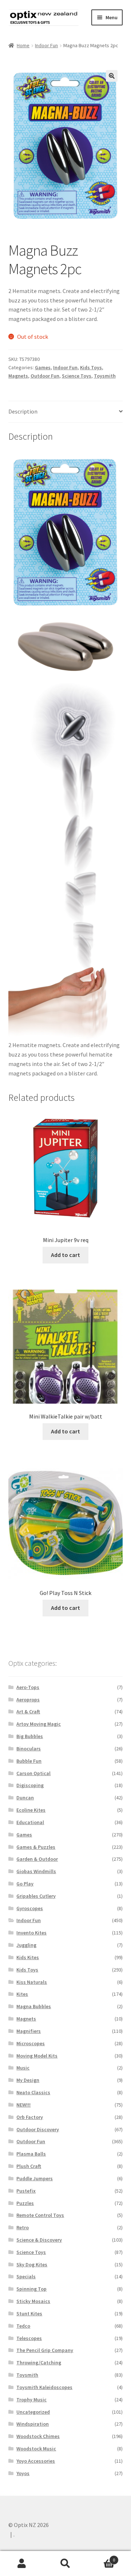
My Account (22, 2564)
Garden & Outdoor (37, 1859)
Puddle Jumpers (35, 2178)
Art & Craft (28, 1712)
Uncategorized (33, 2412)
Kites (22, 1994)
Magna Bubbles (34, 2006)
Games (43, 367)
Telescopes (29, 2338)
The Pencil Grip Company (45, 2350)
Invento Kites (31, 1933)
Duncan (25, 1798)
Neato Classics (33, 2092)
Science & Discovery (39, 2240)
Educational (30, 1822)
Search (65, 2564)
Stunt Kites (29, 2313)
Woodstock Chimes (38, 2436)
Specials (26, 2276)
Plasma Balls (31, 2154)
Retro (23, 2227)
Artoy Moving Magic (39, 1724)
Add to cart (65, 1255)
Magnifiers (29, 2031)
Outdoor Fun (45, 376)
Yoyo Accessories (36, 2461)
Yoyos (23, 2473)
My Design (28, 2080)
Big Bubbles (30, 1736)
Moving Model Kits (37, 2056)
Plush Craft (29, 2166)
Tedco (23, 2326)
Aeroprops (28, 1700)
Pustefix (26, 2191)
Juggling (26, 1945)
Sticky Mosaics (33, 2301)
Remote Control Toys (40, 2215)
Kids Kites (28, 1957)
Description (23, 411)
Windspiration (33, 2424)
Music (23, 2068)
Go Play (25, 1884)
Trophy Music (31, 2400)
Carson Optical (33, 1773)
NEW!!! (23, 2105)
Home (23, 45)
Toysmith (105, 376)
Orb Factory (30, 2117)
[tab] (66, 412)
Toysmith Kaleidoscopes (44, 2387)
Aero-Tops (28, 1687)
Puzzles (25, 2203)
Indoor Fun (46, 45)
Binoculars (29, 1749)
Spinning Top (31, 2289)
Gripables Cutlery (36, 1896)
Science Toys (77, 376)
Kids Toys (91, 367)
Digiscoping (30, 1785)
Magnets (18, 376)
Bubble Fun (29, 1761)
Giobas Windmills (36, 1871)
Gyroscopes (30, 1908)
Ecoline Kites (31, 1810)
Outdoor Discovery (38, 2129)
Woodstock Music (36, 2449)
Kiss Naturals (32, 1982)
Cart (101, 2557)
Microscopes (31, 2043)
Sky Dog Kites (32, 2264)
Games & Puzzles (36, 1847)
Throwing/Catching (39, 2363)
